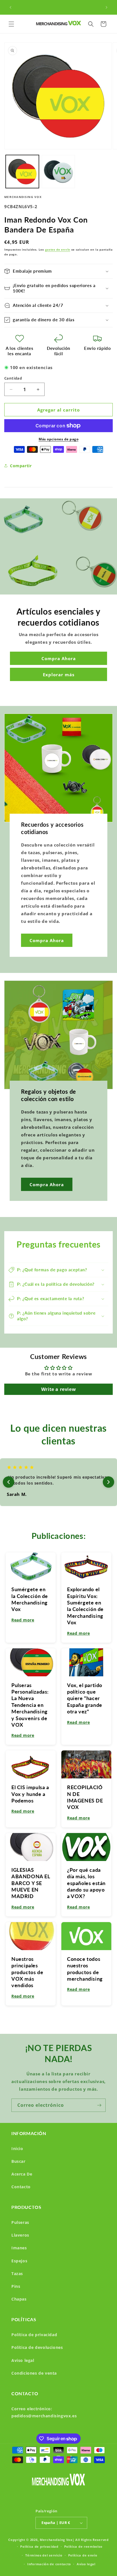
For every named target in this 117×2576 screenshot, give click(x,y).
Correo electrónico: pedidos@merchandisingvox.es (44, 2412)
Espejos (19, 2261)
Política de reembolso (83, 2546)
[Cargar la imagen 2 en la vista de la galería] (58, 172)
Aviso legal (23, 2360)
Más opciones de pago (58, 439)
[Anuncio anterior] (11, 7)
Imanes (19, 2248)
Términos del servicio (44, 2555)
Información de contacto (49, 2564)
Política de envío (83, 2555)
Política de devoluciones (37, 2347)
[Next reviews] (108, 1482)
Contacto (21, 2187)
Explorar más (59, 675)
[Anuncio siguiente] (106, 7)
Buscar (18, 2161)
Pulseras (20, 2222)
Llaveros (20, 2235)
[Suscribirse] (99, 2105)
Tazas (17, 2274)
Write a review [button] (58, 1389)
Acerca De (22, 2174)
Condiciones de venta (34, 2373)
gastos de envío (58, 249)
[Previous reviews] (9, 1482)
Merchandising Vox (56, 2540)
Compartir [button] (21, 466)
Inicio (17, 2149)
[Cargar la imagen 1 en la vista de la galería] (22, 172)
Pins (16, 2286)
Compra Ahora (59, 658)
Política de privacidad (34, 2335)
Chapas (19, 2299)
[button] (11, 24)
